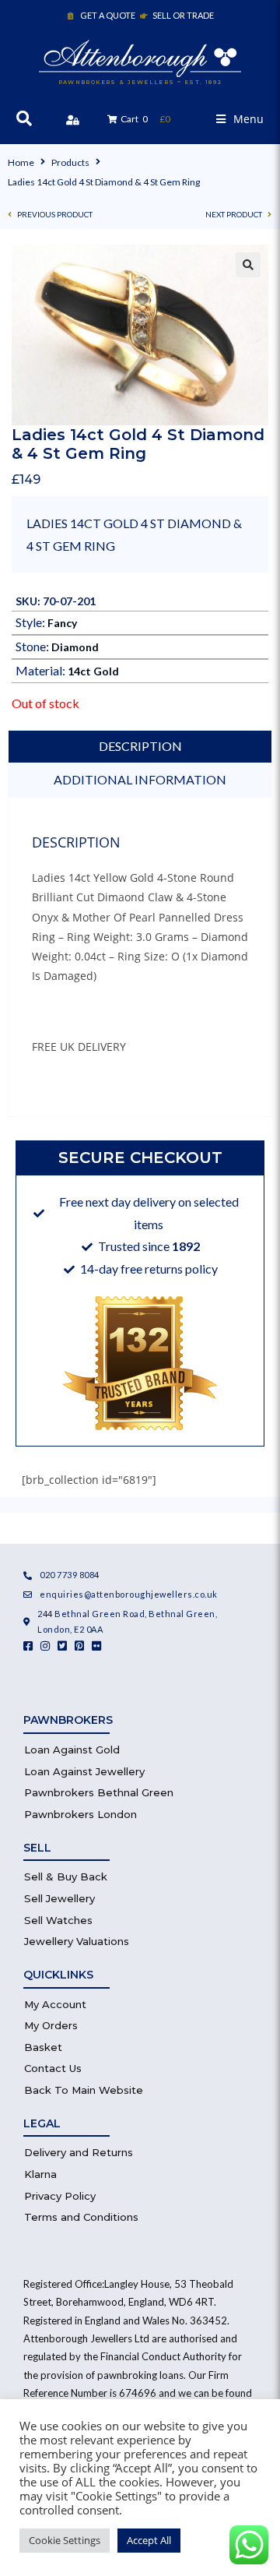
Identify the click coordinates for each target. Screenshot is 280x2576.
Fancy (62, 623)
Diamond (75, 647)
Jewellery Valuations (77, 1941)
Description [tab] (140, 746)
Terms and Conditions (81, 2217)
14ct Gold (93, 671)
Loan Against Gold (72, 1750)
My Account (55, 2004)
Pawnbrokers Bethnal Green (99, 1792)
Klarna (40, 2174)
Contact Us (53, 2068)
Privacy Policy (60, 2196)
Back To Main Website (84, 2090)
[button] (240, 119)
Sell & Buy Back (66, 1876)
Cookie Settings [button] (65, 2540)
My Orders (51, 2025)
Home (21, 162)
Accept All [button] (149, 2540)
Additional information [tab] (140, 779)
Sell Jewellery (59, 1898)
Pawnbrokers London (80, 1814)
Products (70, 162)
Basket (43, 2047)
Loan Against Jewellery (84, 1771)
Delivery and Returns (79, 2152)
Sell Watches (58, 1920)
